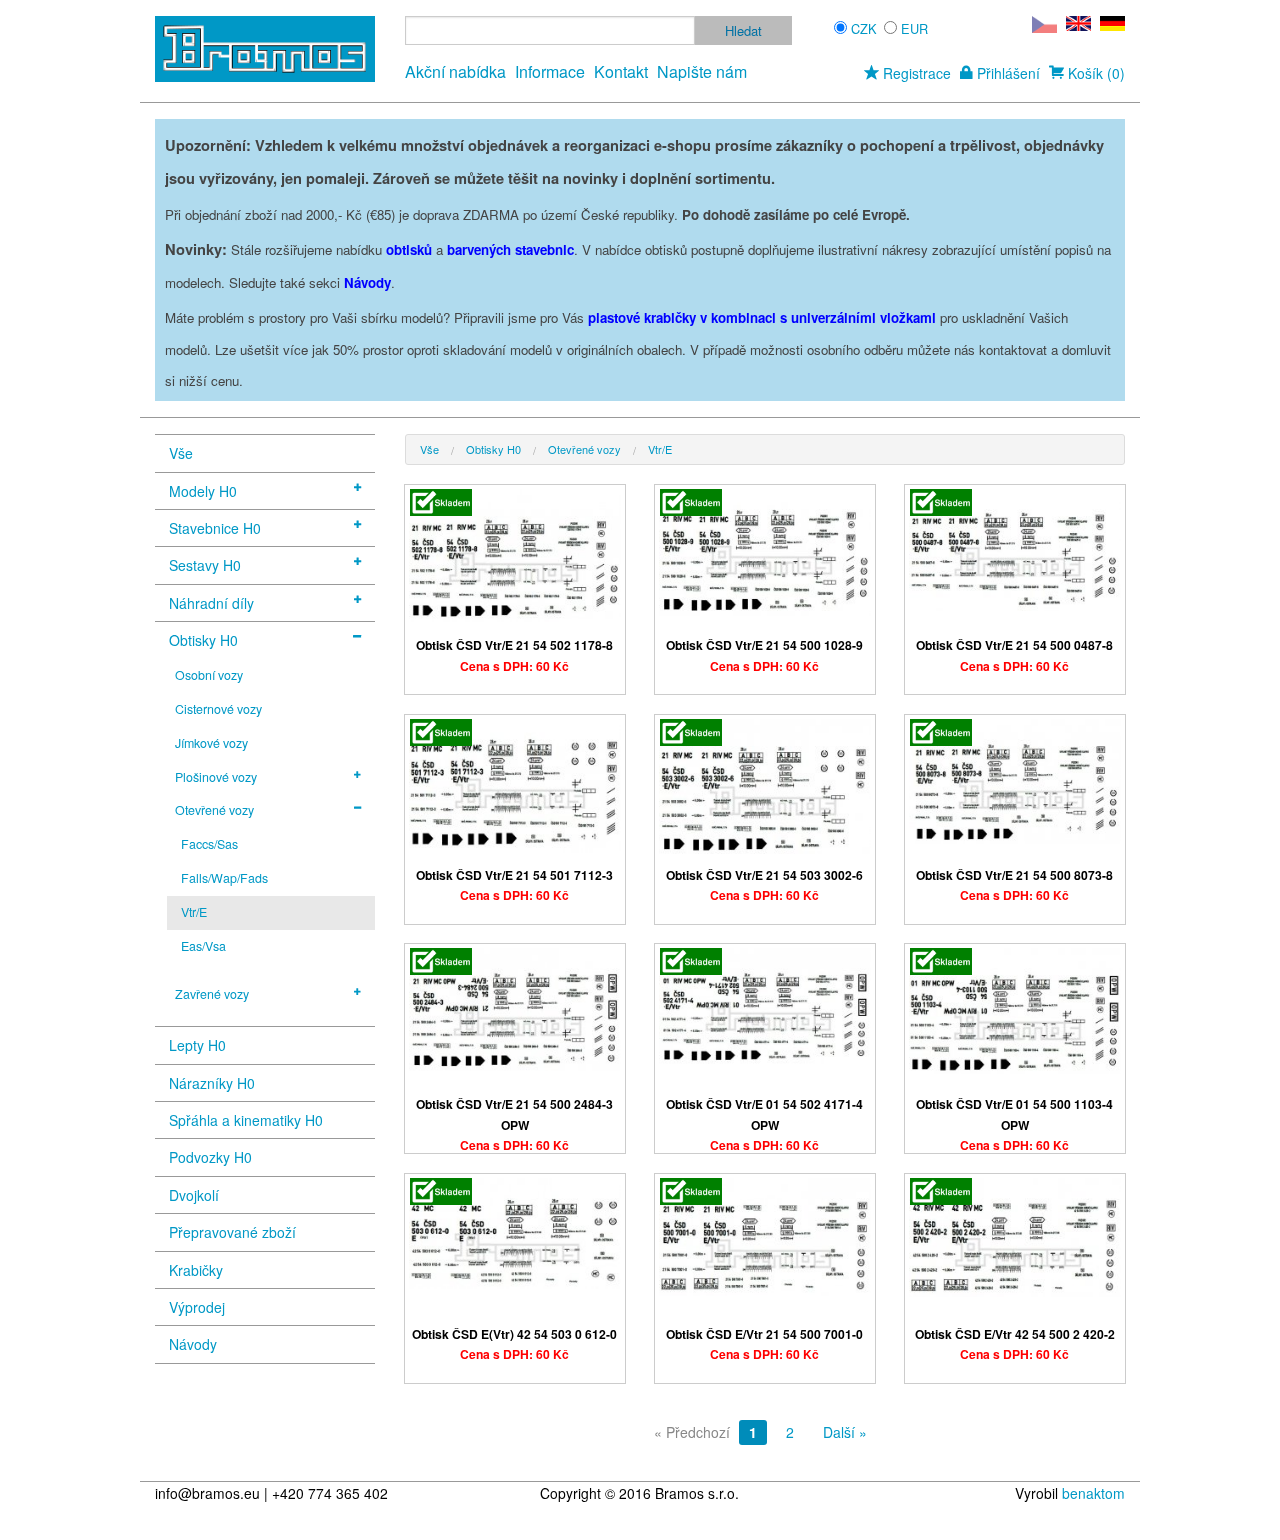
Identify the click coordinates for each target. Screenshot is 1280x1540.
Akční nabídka (455, 71)
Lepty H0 (197, 1045)
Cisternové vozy (218, 709)
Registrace (915, 73)
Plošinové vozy (216, 777)
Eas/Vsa (203, 946)
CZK (864, 28)
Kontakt (621, 71)
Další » (845, 1432)
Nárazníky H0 (212, 1083)
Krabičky (196, 1270)
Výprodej (197, 1307)
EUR (914, 28)
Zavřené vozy (212, 994)
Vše (181, 453)
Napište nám (702, 71)
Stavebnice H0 (215, 528)
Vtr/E (194, 912)
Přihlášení (1006, 73)
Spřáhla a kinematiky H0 (246, 1120)
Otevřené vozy (214, 810)
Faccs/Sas (209, 844)
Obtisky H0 (203, 640)
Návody (193, 1344)
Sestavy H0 (205, 565)
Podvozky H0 (210, 1157)
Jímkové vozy (211, 743)
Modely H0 (203, 491)
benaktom (1093, 1493)
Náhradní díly (211, 603)
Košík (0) (1094, 73)
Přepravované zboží (232, 1232)
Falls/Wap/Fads (224, 878)
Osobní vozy (209, 675)
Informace (550, 71)
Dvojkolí (194, 1195)
